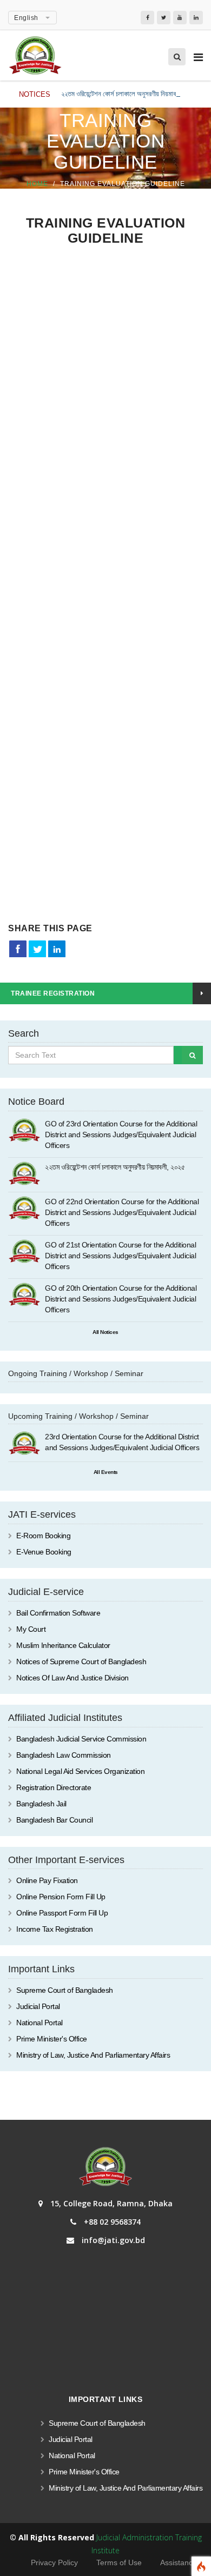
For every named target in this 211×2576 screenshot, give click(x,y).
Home (37, 184)
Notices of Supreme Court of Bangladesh (81, 1661)
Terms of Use (119, 2562)
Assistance (179, 2562)
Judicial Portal (38, 2006)
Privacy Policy (54, 2562)
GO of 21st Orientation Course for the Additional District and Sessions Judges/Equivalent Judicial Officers (120, 1256)
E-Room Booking (43, 1536)
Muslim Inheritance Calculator (63, 1645)
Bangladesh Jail (41, 1804)
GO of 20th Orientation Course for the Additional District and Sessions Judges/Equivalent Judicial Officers (121, 1299)
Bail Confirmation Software (58, 1613)
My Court (31, 1629)
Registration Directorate (54, 1787)
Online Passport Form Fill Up (62, 1913)
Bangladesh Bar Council (54, 1820)
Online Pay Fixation (47, 1880)
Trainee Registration (53, 993)
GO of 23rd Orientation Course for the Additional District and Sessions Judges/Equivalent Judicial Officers (121, 1134)
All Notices (105, 1332)
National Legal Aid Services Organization (80, 1771)
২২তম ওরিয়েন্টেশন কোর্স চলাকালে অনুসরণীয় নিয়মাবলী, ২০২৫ (130, 94)
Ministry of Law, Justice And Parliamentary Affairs (93, 2055)
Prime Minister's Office (52, 2039)
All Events (106, 1472)
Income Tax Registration (55, 1929)
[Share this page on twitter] (37, 949)
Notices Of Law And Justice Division (72, 1678)
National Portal (39, 2023)
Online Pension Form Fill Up (61, 1897)
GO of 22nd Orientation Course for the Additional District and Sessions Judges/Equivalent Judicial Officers (122, 1212)
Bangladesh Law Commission (64, 1755)
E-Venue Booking (44, 1552)
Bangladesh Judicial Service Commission (81, 1739)
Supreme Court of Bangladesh (65, 1990)
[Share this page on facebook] (18, 949)
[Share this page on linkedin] (57, 949)
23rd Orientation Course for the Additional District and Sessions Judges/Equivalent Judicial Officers (122, 1442)
